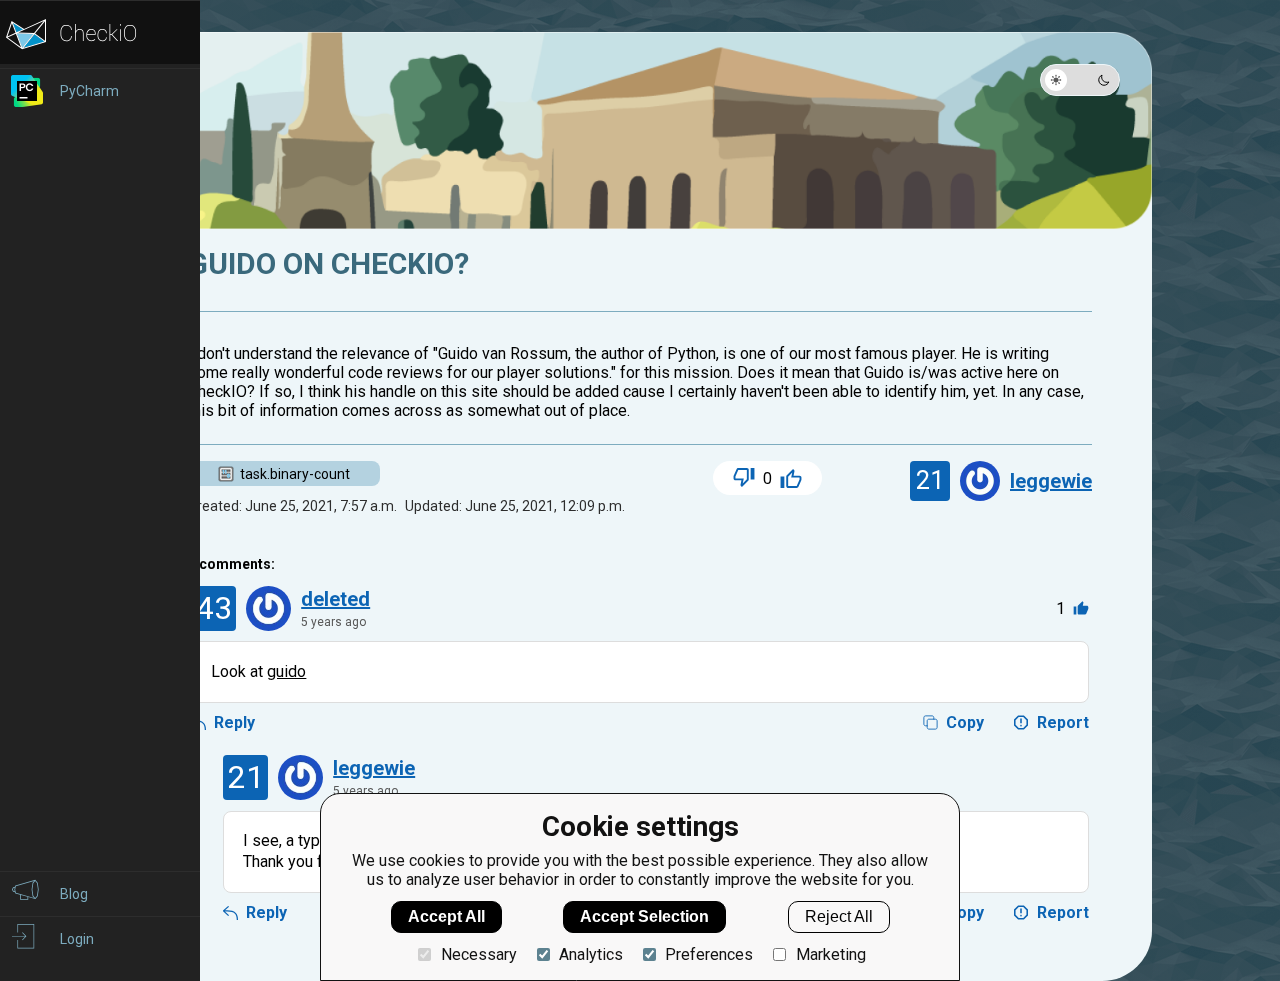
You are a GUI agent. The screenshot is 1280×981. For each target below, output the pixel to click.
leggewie (1051, 481)
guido (286, 671)
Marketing (830, 954)
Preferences (709, 954)
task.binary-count (295, 474)
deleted (335, 599)
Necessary (478, 954)
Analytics (591, 954)
